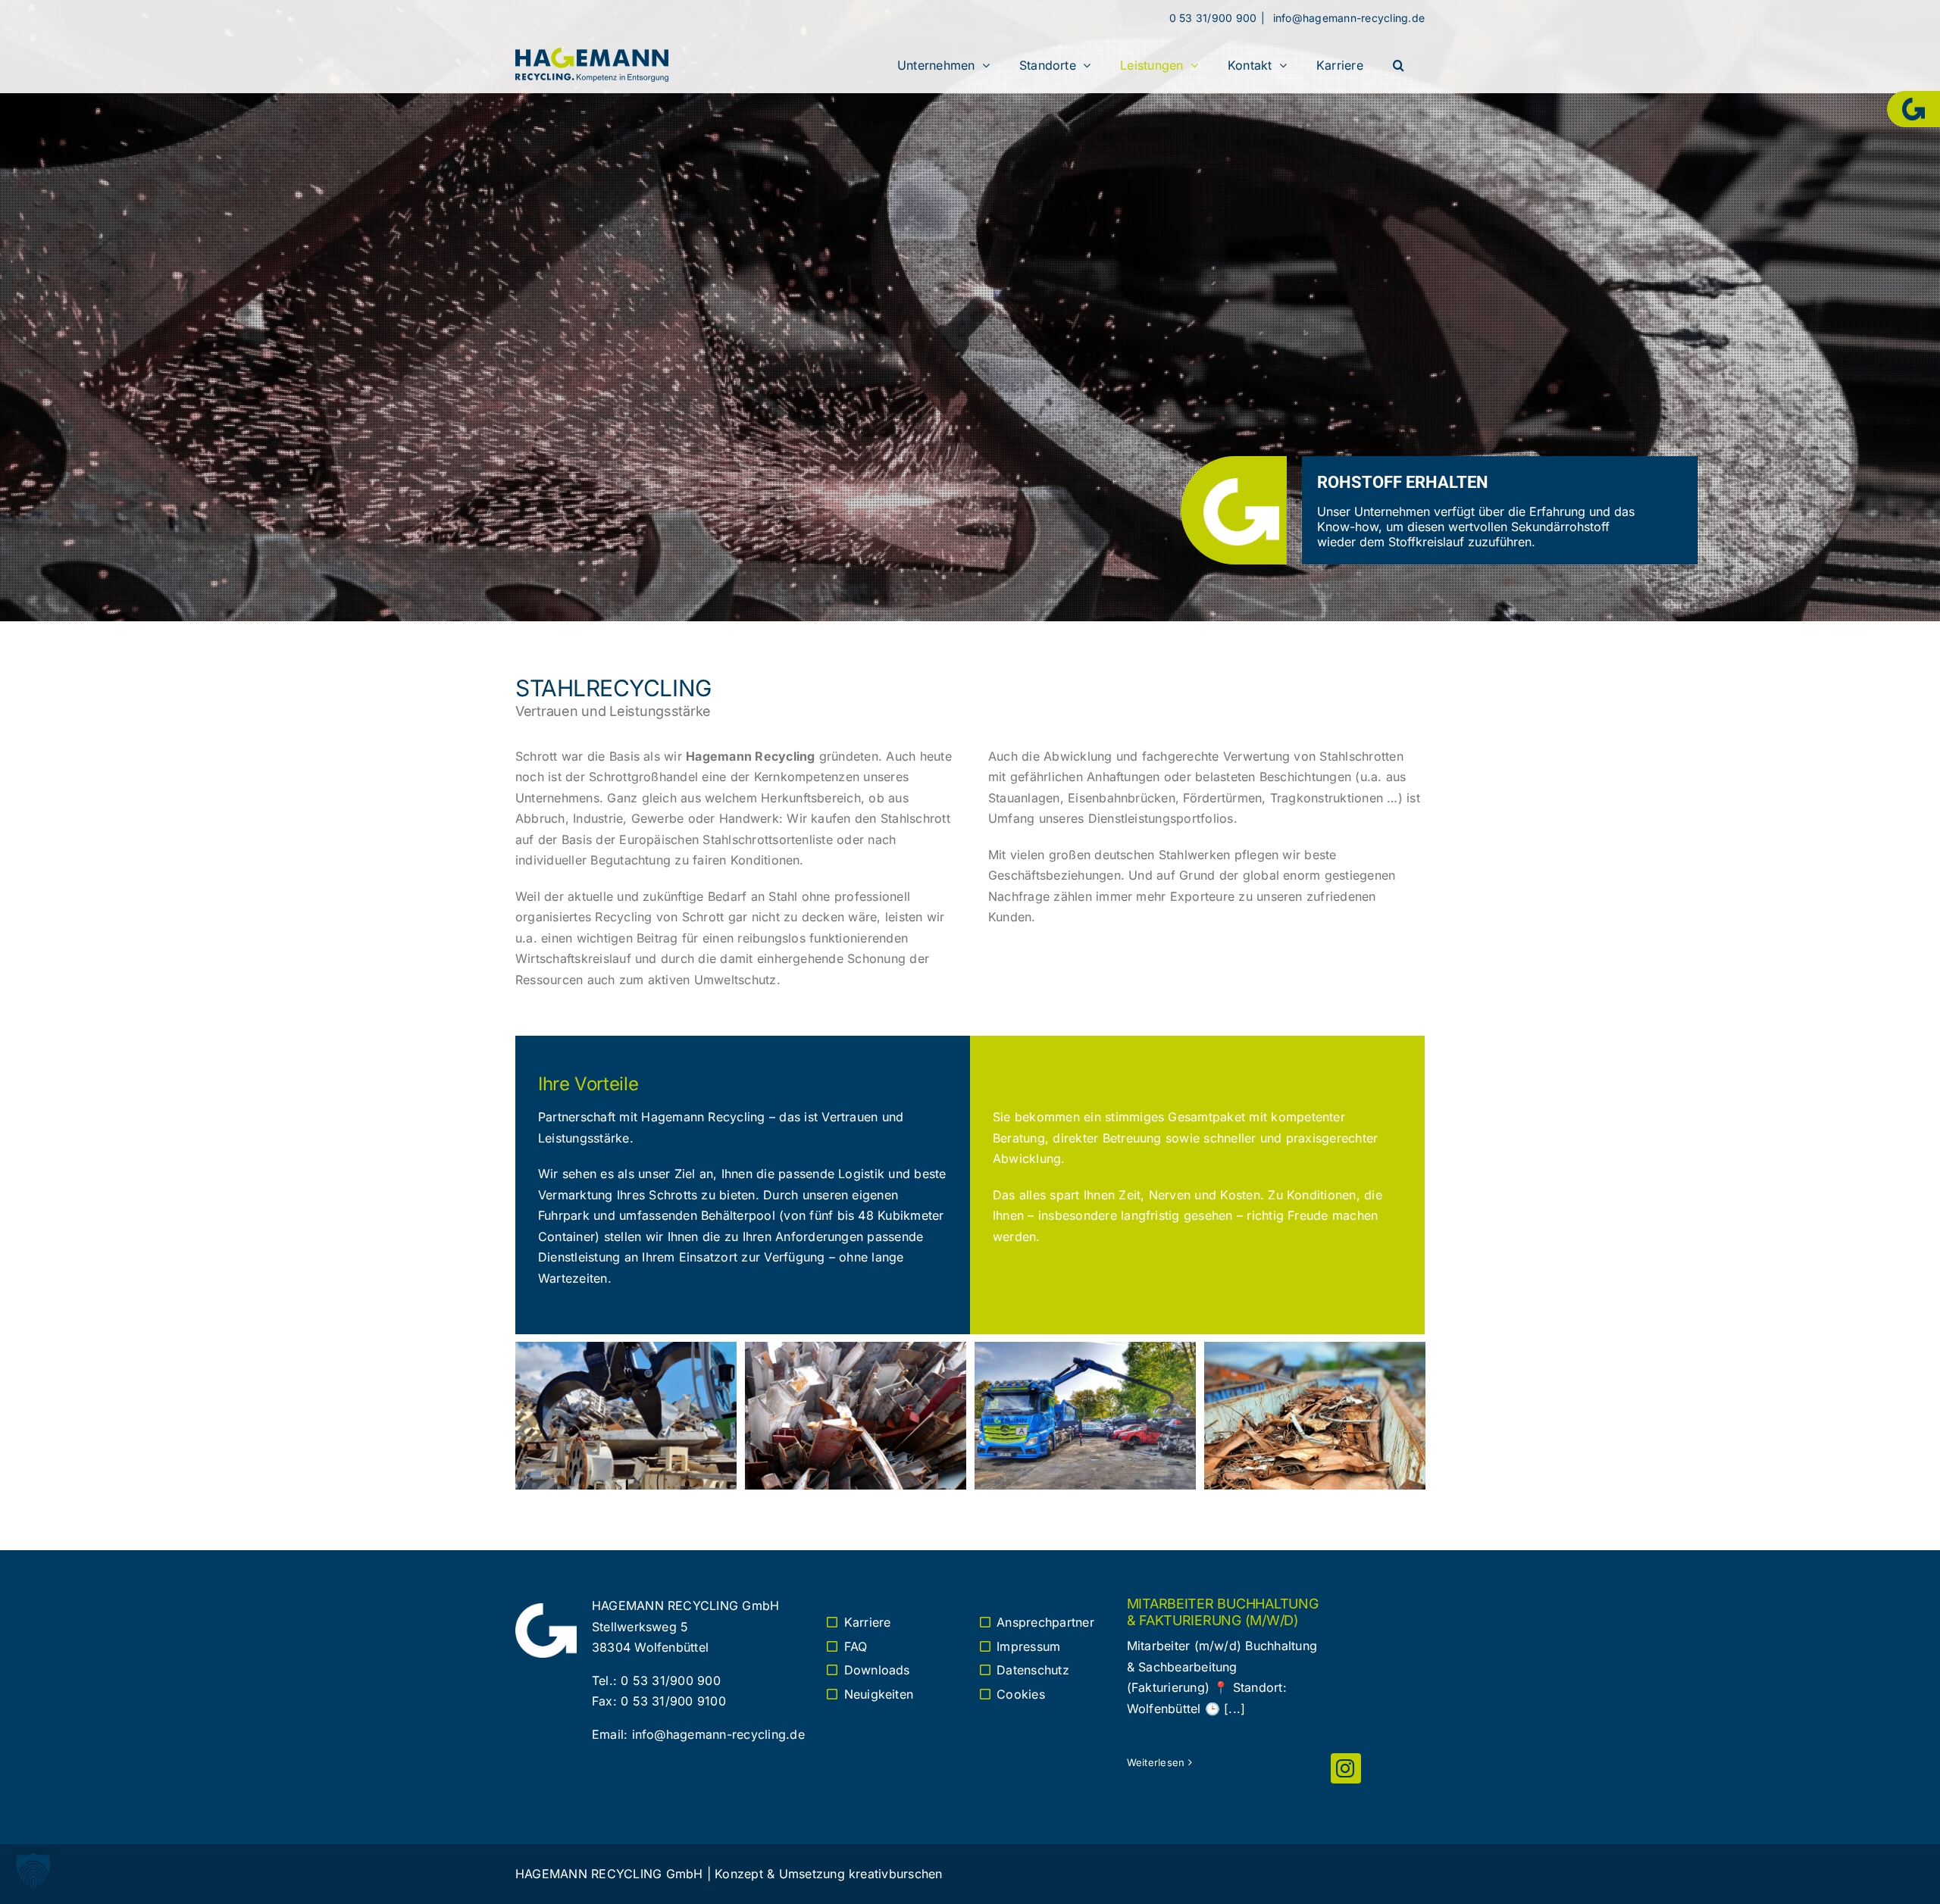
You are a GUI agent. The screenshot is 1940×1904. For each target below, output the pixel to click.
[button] (1399, 65)
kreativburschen (896, 1874)
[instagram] (1346, 1768)
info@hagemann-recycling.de (1347, 18)
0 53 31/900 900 (1213, 18)
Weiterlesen (1156, 1762)
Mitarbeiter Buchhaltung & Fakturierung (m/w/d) (1223, 1612)
